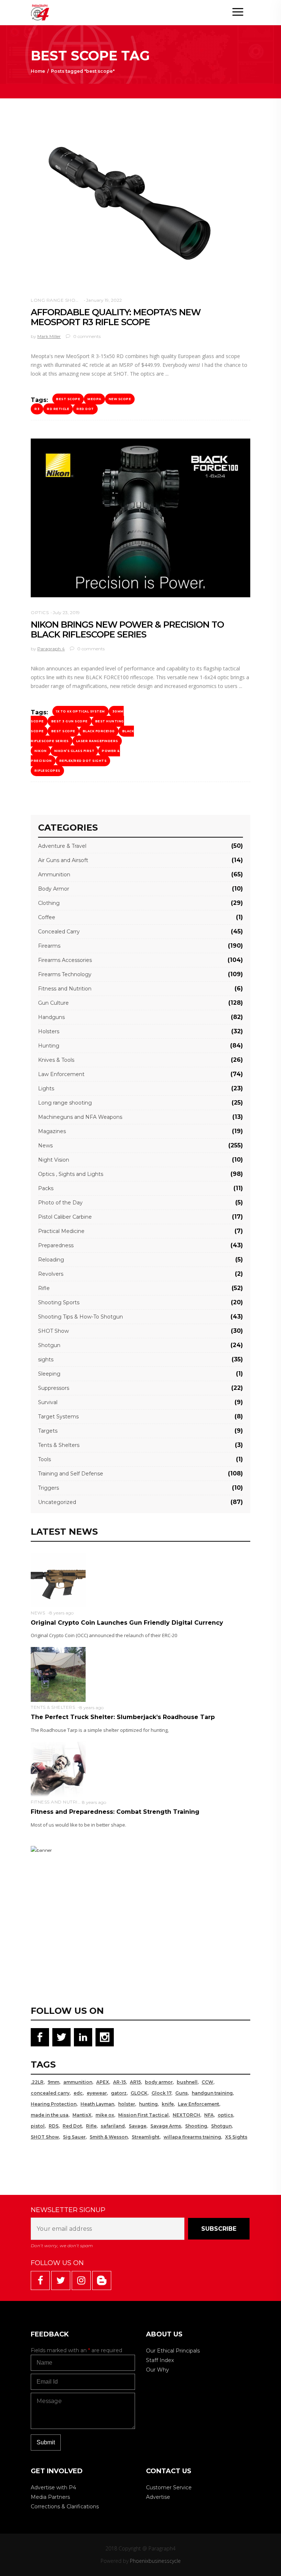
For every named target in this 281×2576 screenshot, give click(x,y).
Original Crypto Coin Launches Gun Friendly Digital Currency (127, 1623)
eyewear (97, 2093)
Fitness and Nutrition (65, 989)
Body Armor (54, 889)
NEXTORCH (186, 2115)
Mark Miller (49, 336)
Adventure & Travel (62, 846)
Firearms (49, 946)
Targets (48, 1431)
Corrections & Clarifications (65, 2507)
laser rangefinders (97, 741)
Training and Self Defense (71, 1474)
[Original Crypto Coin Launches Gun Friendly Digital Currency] (58, 1580)
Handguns (51, 1017)
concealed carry (50, 2093)
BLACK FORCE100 (99, 731)
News (45, 1146)
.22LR (37, 2082)
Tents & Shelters (59, 1445)
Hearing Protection (54, 2104)
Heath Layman (97, 2104)
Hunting (49, 1046)
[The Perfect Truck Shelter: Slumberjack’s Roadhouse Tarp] (58, 1674)
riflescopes (47, 771)
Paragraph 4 (51, 649)
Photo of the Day (60, 1203)
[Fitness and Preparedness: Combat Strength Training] (58, 1769)
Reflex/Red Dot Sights (83, 761)
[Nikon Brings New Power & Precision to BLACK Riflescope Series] (140, 518)
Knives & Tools (56, 1060)
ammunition (78, 2082)
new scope (120, 399)
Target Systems (58, 1417)
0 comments (86, 336)
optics (225, 2115)
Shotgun (49, 1345)
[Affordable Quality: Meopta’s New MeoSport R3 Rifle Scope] (140, 204)
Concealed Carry (59, 932)
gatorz (119, 2093)
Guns (181, 2093)
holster (127, 2104)
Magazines (52, 1131)
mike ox (105, 2115)
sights (46, 1360)
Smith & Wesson (109, 2137)
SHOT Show (53, 1331)
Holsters (49, 1031)
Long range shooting (61, 300)
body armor (159, 2082)
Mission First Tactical (143, 2115)
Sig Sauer (74, 2137)
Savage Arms (166, 2126)
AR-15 (119, 2082)
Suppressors (54, 1388)
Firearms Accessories (65, 960)
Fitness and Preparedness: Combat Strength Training (115, 1812)
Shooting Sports (59, 1302)
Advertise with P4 (53, 2487)
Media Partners (50, 2497)
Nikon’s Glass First (74, 751)
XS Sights (236, 2137)
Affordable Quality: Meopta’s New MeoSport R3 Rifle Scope (116, 317)
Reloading (51, 1260)
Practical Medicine (61, 1231)
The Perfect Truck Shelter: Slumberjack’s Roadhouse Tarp (123, 1717)
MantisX (82, 2115)
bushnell (187, 2082)
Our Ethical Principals (173, 2351)
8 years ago (61, 1613)
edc (78, 2093)
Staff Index (160, 2360)
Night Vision (54, 1160)
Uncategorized (57, 1502)
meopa (94, 399)
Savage (138, 2126)
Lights (46, 1088)
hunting (148, 2104)
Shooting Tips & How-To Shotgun (80, 1317)
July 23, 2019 (66, 612)
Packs (46, 1188)
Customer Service (169, 2487)
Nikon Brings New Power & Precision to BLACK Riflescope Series (127, 629)
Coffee (47, 917)
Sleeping (49, 1374)
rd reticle (58, 409)
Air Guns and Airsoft (63, 860)
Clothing (49, 903)
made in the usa (50, 2115)
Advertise (158, 2497)
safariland (113, 2126)
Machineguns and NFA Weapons (80, 1117)
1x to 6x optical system (80, 711)
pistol (38, 2126)
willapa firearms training (192, 2137)
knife (168, 2104)
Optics (40, 612)
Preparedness (56, 1245)
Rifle (44, 1288)
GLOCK (139, 2093)
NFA (209, 2115)
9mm (53, 2082)
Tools (44, 1459)
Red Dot (85, 409)
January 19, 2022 (104, 300)
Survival (48, 1402)
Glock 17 (161, 2093)
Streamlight (146, 2137)
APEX (103, 2082)
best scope (68, 399)
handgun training (212, 2093)
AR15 (135, 2082)
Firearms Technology (65, 974)
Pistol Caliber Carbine (65, 1217)
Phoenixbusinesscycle (155, 2561)
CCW (207, 2082)
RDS (54, 2126)
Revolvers (51, 1274)
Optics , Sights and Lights (71, 1174)
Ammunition (54, 875)
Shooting (196, 2126)
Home (38, 71)
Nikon (41, 751)
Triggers (48, 1488)
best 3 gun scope (70, 721)
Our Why (158, 2370)
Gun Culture (53, 1003)
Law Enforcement (61, 1074)
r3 (37, 409)
